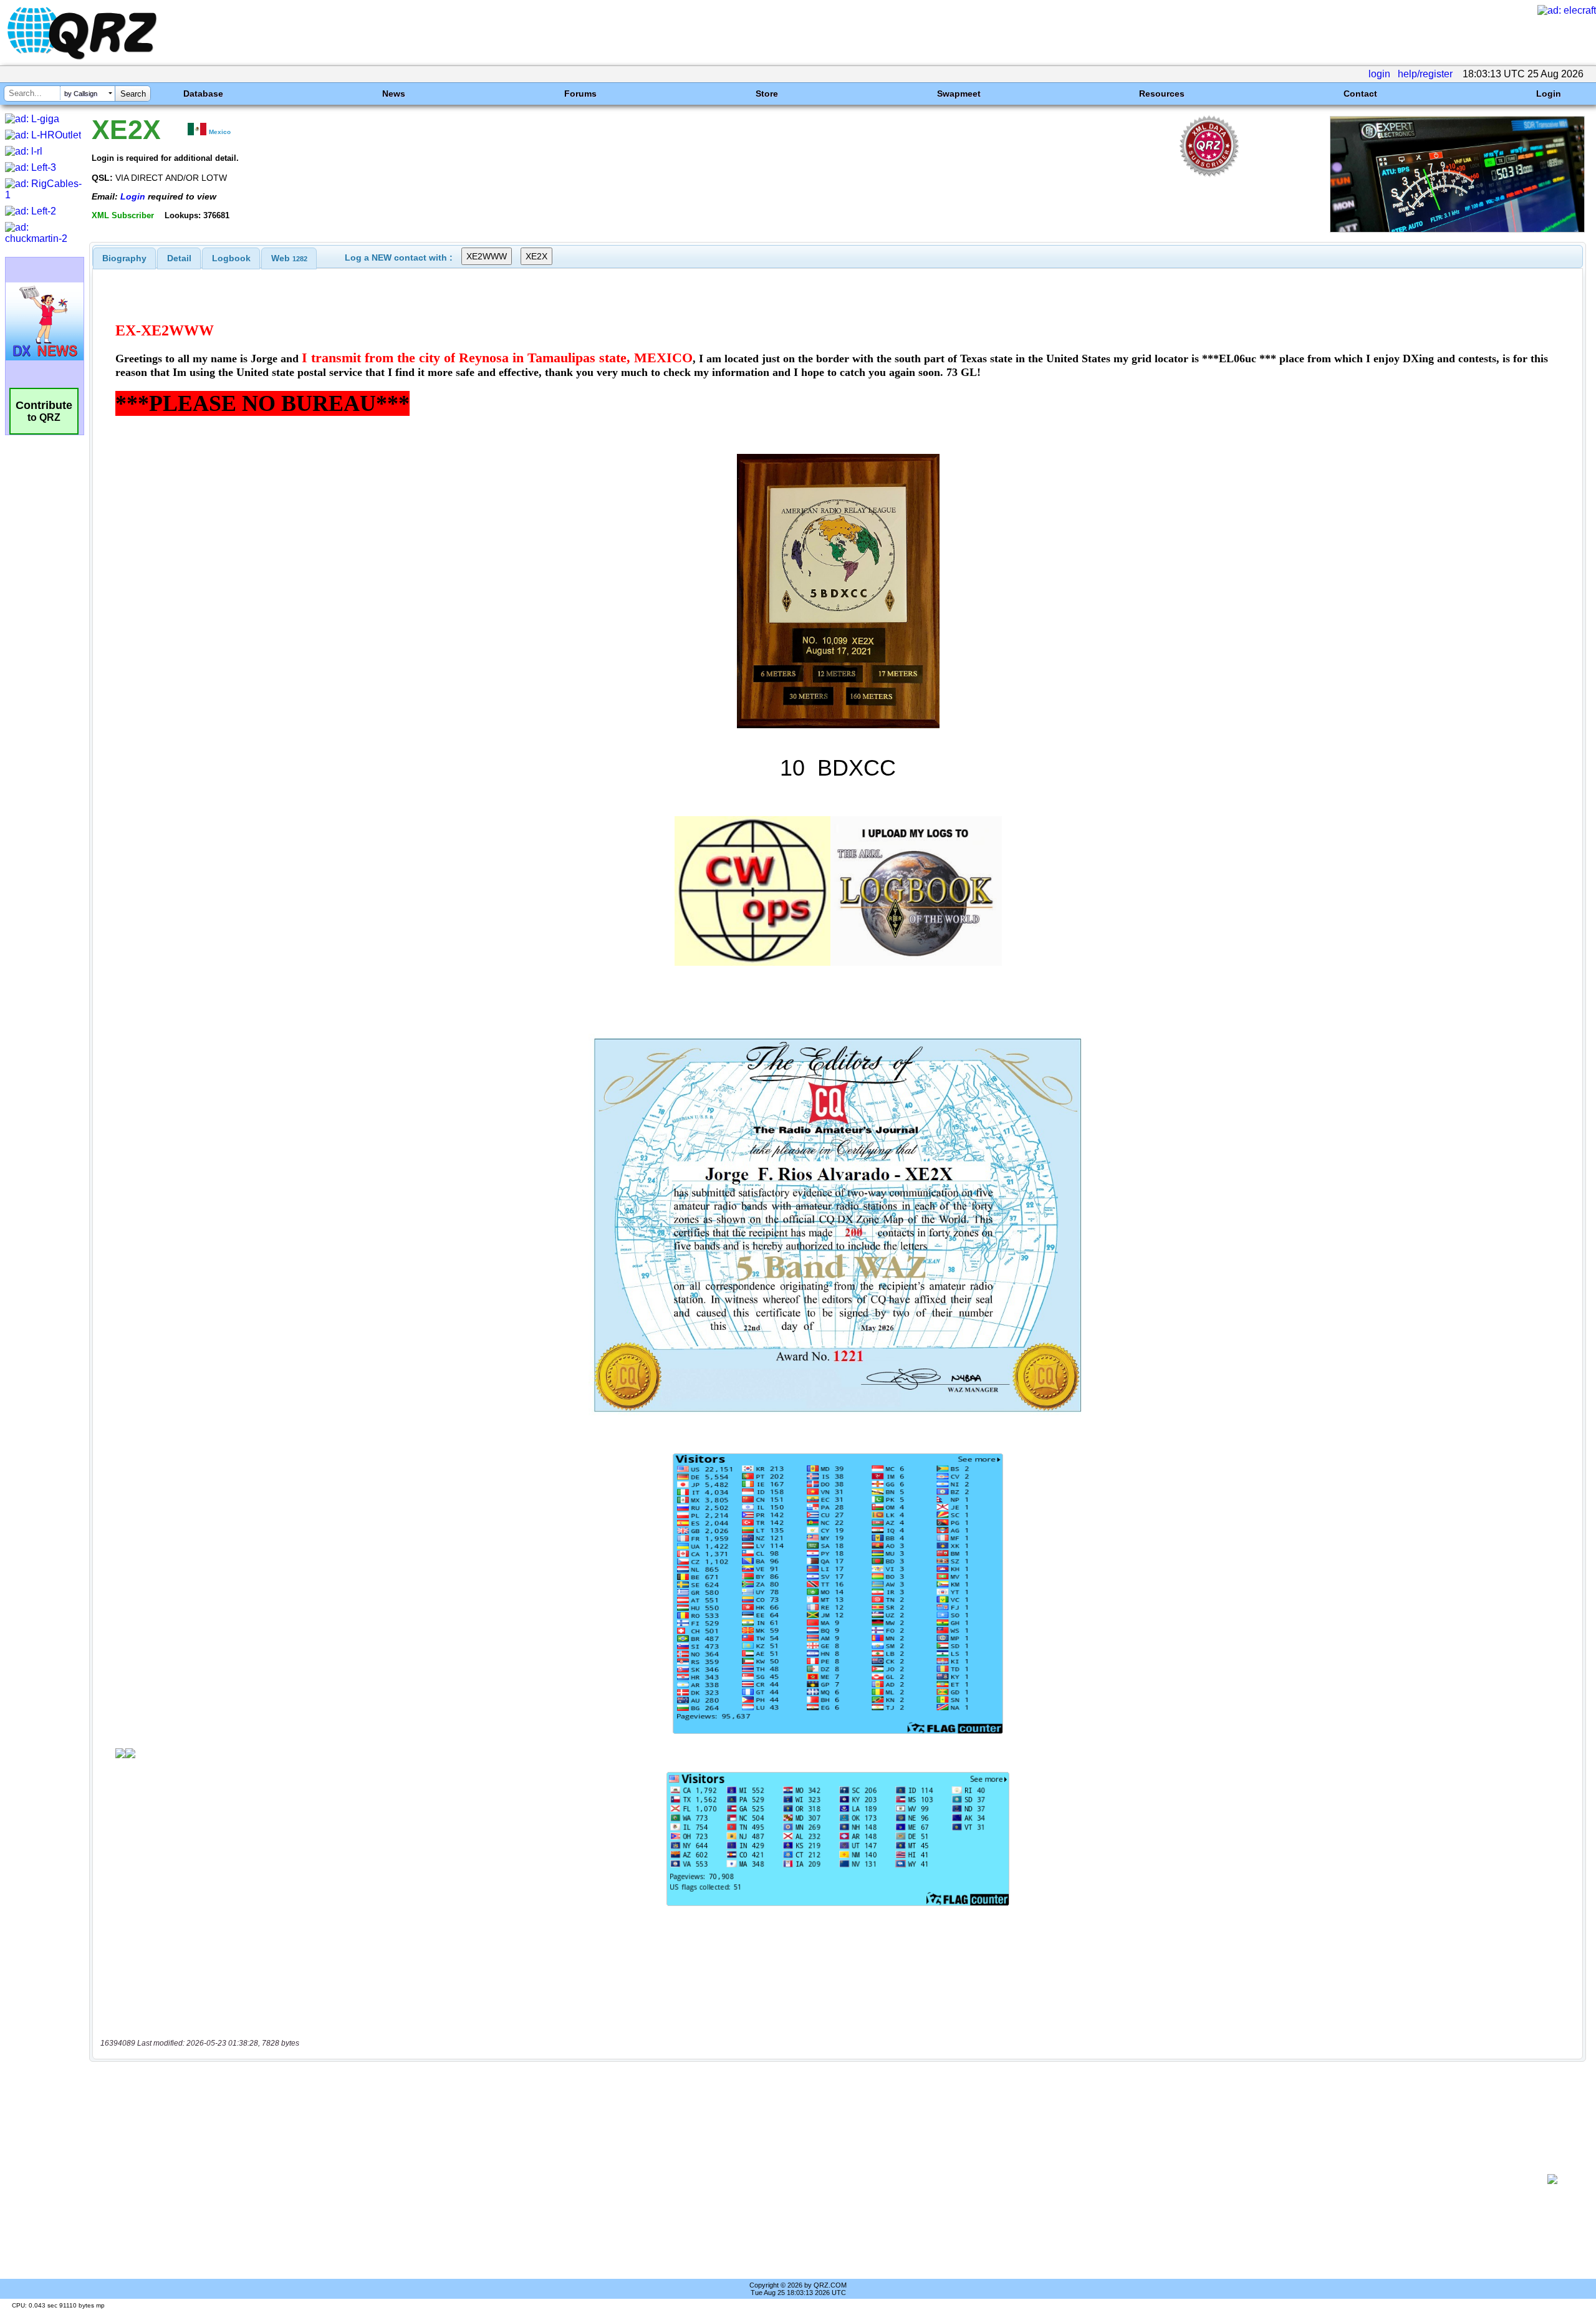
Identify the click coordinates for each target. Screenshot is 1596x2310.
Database (203, 94)
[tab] (124, 258)
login (1379, 74)
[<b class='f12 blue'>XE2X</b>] (1457, 229)
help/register (1425, 74)
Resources (1162, 94)
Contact (1360, 94)
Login (1549, 94)
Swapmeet (959, 94)
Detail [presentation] (179, 258)
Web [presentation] (289, 258)
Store (767, 94)
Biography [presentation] (124, 258)
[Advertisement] (814, 2179)
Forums (580, 94)
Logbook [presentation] (231, 258)
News (394, 94)
